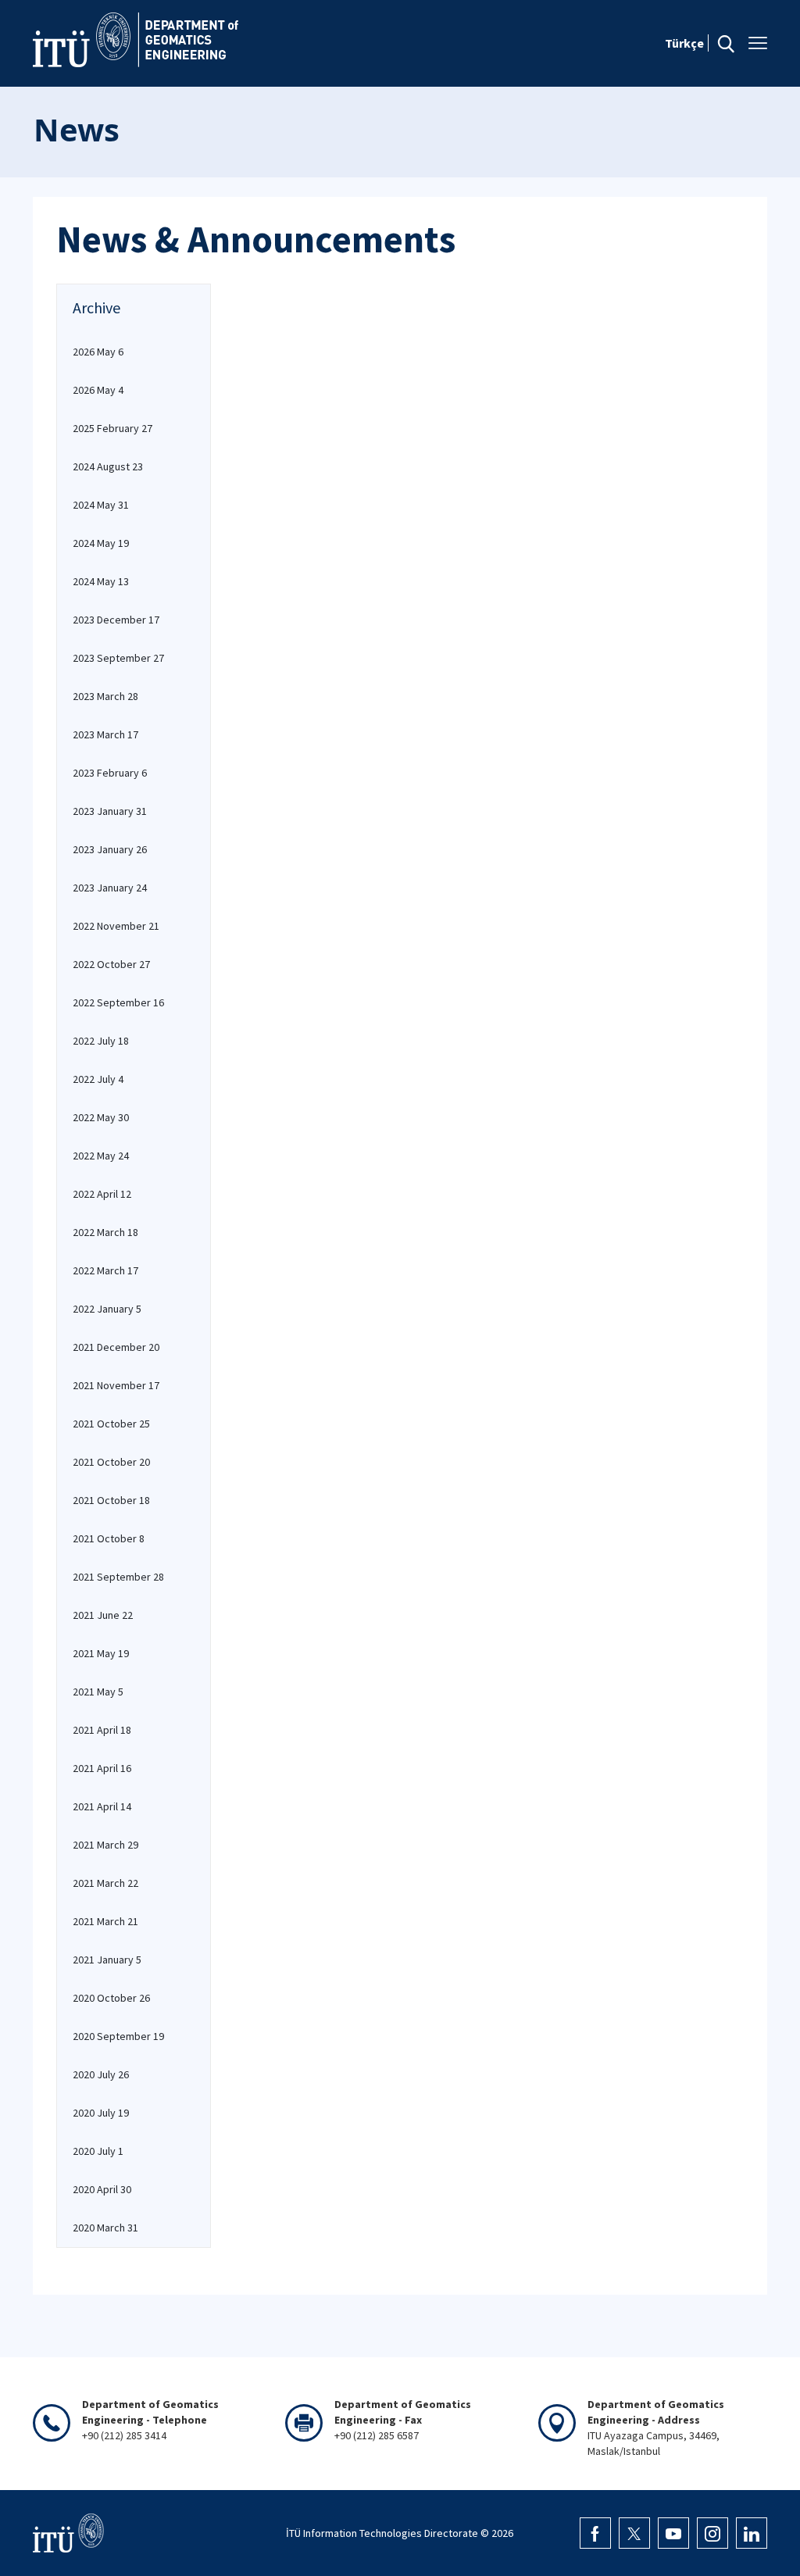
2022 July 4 (98, 1079)
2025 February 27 (112, 428)
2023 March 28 (105, 696)
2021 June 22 (103, 1615)
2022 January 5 (107, 1309)
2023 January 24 (110, 888)
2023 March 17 (105, 734)
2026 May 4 (98, 390)
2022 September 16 (118, 1002)
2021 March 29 (105, 1845)
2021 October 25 (111, 1424)
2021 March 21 (105, 1921)
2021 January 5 (107, 1960)
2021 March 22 (105, 1883)
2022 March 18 (105, 1232)
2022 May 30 (101, 1117)
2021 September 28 (118, 1577)
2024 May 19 (101, 543)
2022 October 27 (111, 964)
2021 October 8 (109, 1538)
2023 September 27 (118, 658)
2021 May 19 (101, 1653)
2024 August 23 (108, 466)
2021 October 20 (111, 1462)
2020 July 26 (101, 2074)
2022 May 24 (101, 1156)
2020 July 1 (98, 2151)
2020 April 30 (102, 2189)
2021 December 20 (116, 1347)
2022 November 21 (116, 926)
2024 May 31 (101, 505)
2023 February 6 (110, 773)
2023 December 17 (116, 620)
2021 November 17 (116, 1385)
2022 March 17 (105, 1270)
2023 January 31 (110, 811)
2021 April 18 (102, 1730)
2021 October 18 (111, 1500)
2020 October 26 (111, 1998)
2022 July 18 (101, 1041)
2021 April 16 (102, 1768)
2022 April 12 (102, 1194)
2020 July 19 (101, 2113)
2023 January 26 (110, 849)
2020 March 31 (105, 2228)
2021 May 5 (98, 1692)
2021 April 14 (102, 1806)
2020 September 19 (118, 2036)
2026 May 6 (98, 352)
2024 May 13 (101, 581)
